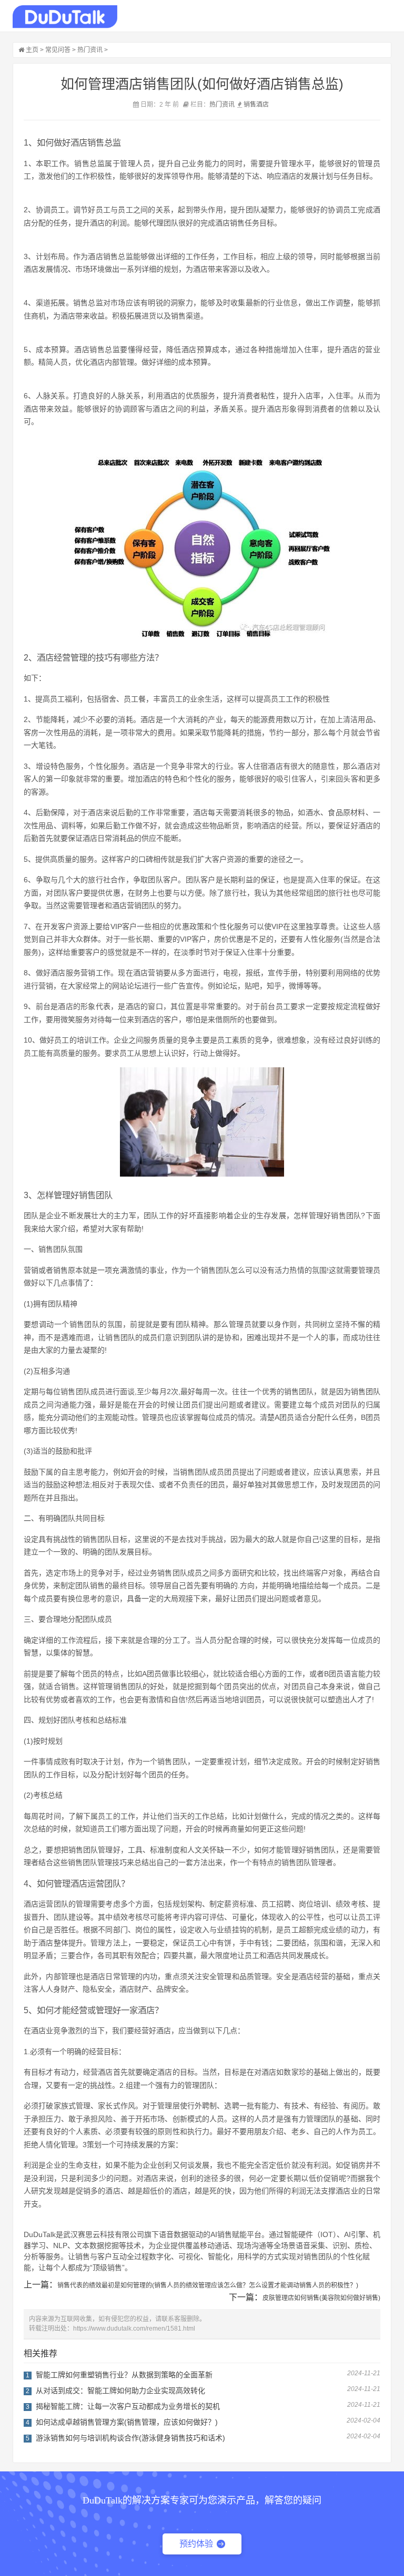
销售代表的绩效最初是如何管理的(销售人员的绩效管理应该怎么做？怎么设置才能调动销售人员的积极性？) (208, 2285)
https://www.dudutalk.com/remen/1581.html (134, 2328)
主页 (32, 50)
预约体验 (196, 2544)
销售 (250, 105)
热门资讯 (90, 50)
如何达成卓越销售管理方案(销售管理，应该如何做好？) (127, 2422)
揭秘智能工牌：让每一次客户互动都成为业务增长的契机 (128, 2406)
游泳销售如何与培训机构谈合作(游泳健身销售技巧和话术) (130, 2438)
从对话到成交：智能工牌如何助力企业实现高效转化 (120, 2390)
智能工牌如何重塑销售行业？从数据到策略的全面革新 (124, 2375)
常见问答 (58, 50)
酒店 (262, 105)
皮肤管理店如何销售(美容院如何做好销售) (321, 2298)
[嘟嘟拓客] (65, 17)
